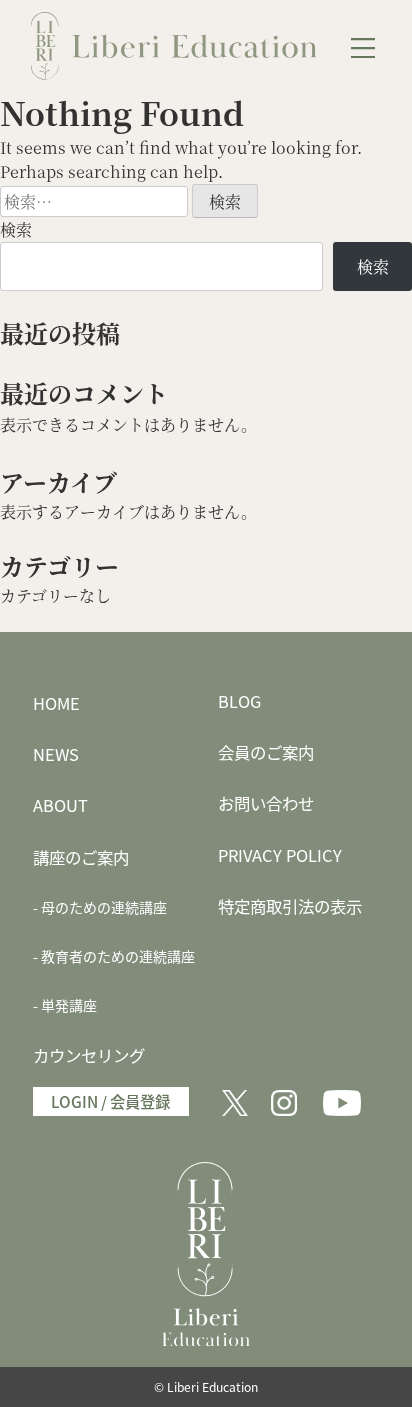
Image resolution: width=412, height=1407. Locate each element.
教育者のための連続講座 (118, 956)
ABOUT (60, 805)
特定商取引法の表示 (290, 906)
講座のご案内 (81, 857)
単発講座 (69, 1005)
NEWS (56, 754)
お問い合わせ (266, 803)
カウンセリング (89, 1055)
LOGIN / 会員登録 (110, 1101)
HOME (56, 703)
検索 (16, 229)
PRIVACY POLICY (280, 855)
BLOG (239, 701)
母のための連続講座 (104, 907)
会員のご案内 (266, 752)
